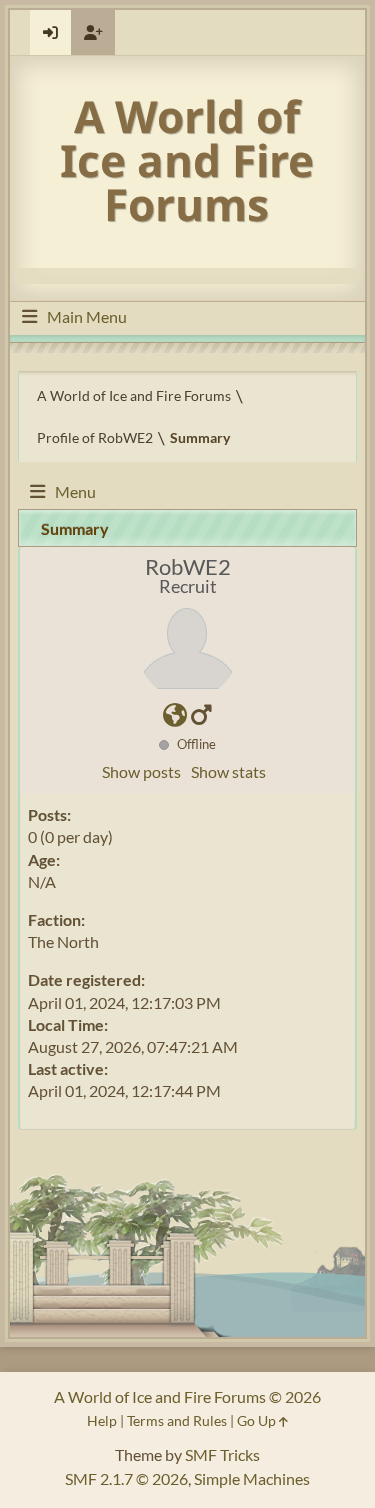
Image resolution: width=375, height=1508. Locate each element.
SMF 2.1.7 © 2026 (126, 1478)
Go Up (258, 1420)
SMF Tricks (222, 1454)
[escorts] (175, 717)
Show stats (228, 771)
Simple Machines (252, 1478)
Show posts (141, 771)
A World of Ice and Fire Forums (187, 160)
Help (102, 1420)
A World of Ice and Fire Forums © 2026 (187, 1396)
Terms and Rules (177, 1420)
